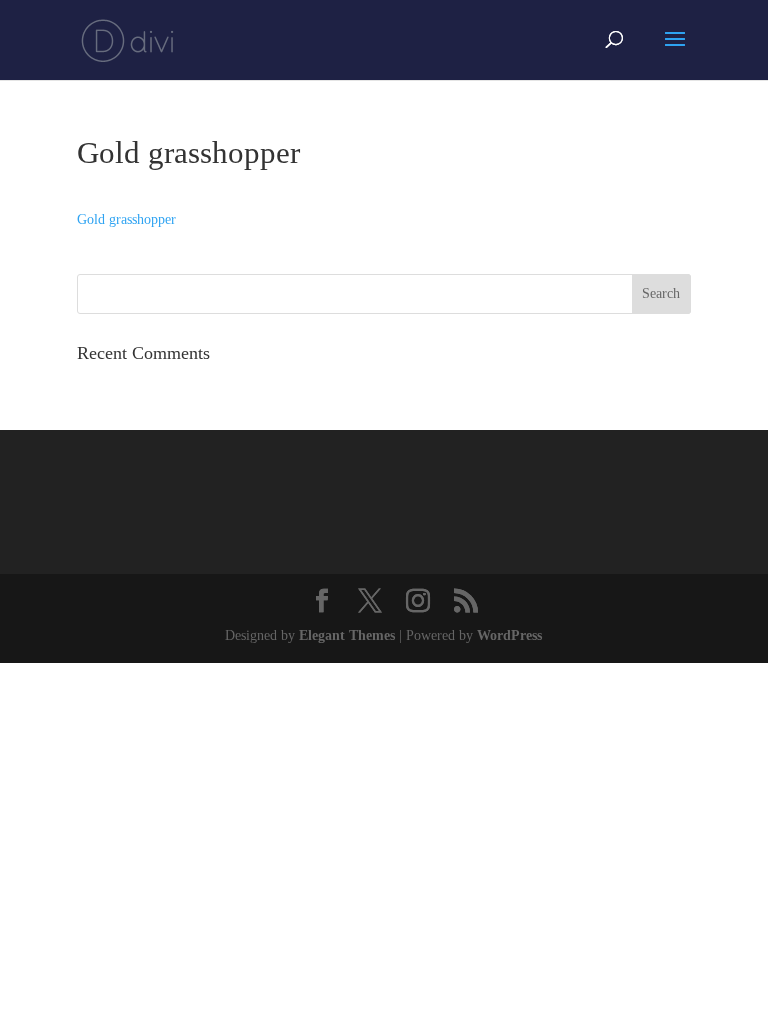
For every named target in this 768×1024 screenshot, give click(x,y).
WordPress (509, 635)
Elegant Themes (347, 635)
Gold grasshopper (126, 219)
